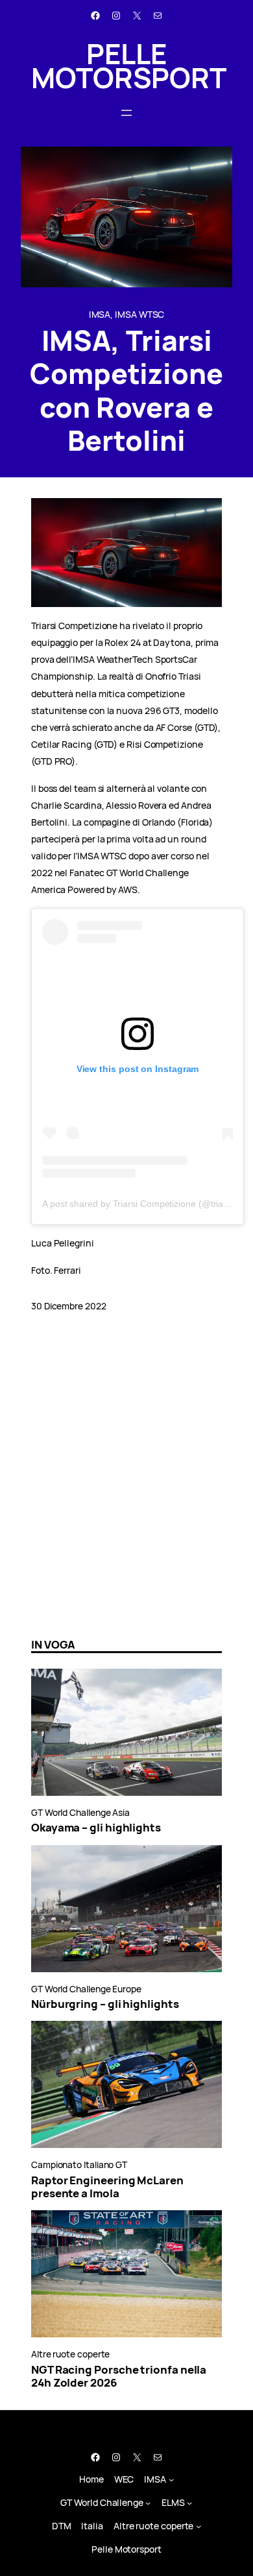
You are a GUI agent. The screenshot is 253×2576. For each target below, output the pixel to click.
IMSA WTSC (139, 314)
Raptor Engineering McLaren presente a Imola (107, 2187)
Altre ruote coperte (70, 2354)
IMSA (100, 314)
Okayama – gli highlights (96, 1828)
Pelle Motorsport (129, 66)
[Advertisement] (126, 1491)
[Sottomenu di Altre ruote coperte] (199, 2526)
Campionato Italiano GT (79, 2165)
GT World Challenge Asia (80, 1812)
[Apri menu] (126, 113)
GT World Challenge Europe (86, 1989)
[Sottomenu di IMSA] (171, 2479)
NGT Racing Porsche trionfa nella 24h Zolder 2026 (119, 2377)
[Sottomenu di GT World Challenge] (148, 2503)
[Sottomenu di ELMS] (189, 2503)
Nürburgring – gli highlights (105, 2004)
